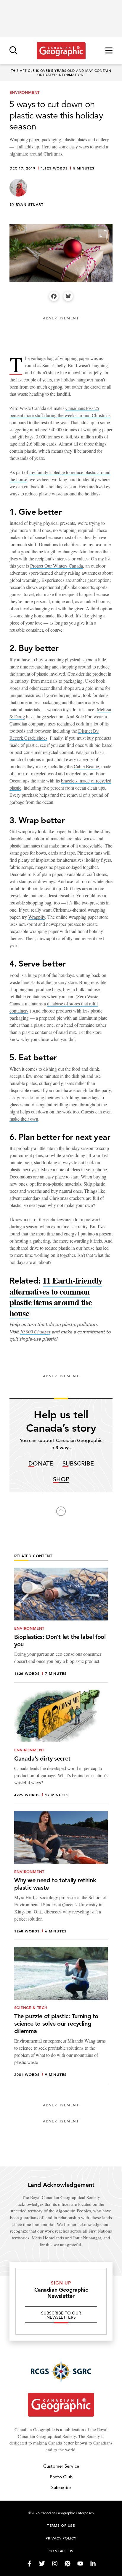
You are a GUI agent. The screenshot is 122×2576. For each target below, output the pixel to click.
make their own (24, 1119)
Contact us (61, 2551)
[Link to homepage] (61, 51)
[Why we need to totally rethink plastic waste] (61, 1875)
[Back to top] (61, 1511)
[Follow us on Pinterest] (68, 2564)
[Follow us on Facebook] (29, 2564)
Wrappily (37, 917)
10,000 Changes (35, 1331)
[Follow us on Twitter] (42, 2564)
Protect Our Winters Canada (57, 566)
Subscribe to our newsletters (61, 2315)
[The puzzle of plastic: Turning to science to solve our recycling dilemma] (61, 2015)
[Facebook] (54, 296)
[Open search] (13, 51)
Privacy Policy (61, 2538)
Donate (41, 1464)
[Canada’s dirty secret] (61, 1747)
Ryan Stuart (30, 204)
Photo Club (61, 2477)
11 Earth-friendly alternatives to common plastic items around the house (56, 1297)
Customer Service (61, 2466)
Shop (61, 1480)
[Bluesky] (68, 296)
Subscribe (78, 1464)
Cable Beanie (86, 766)
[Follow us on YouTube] (80, 2564)
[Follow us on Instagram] (55, 2564)
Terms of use (61, 2525)
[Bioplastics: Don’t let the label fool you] (61, 1625)
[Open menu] (109, 51)
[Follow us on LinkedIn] (93, 2564)
